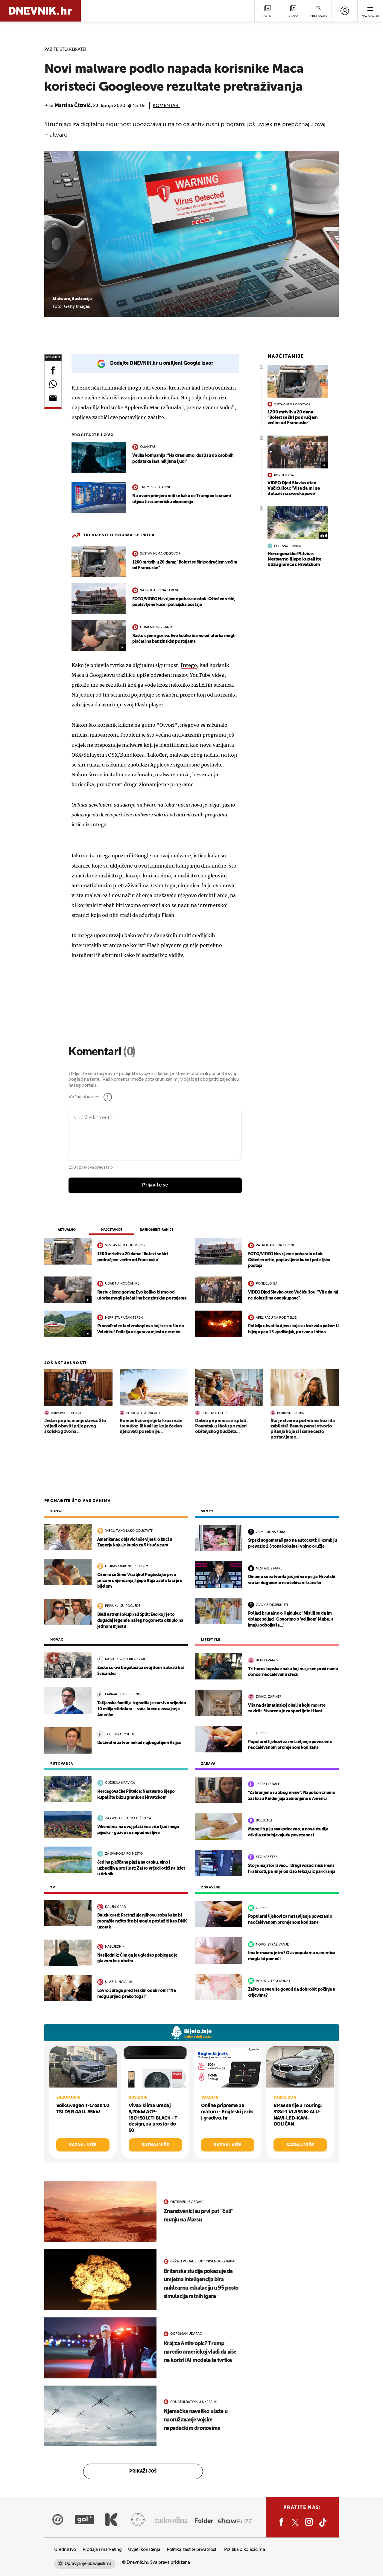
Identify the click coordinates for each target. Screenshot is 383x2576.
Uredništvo (65, 2550)
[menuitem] (345, 11)
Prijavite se (155, 1185)
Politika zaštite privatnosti (192, 2550)
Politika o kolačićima (245, 2550)
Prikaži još (143, 2471)
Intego (189, 665)
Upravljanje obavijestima (88, 2564)
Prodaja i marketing (102, 2550)
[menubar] (345, 11)
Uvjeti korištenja (144, 2550)
